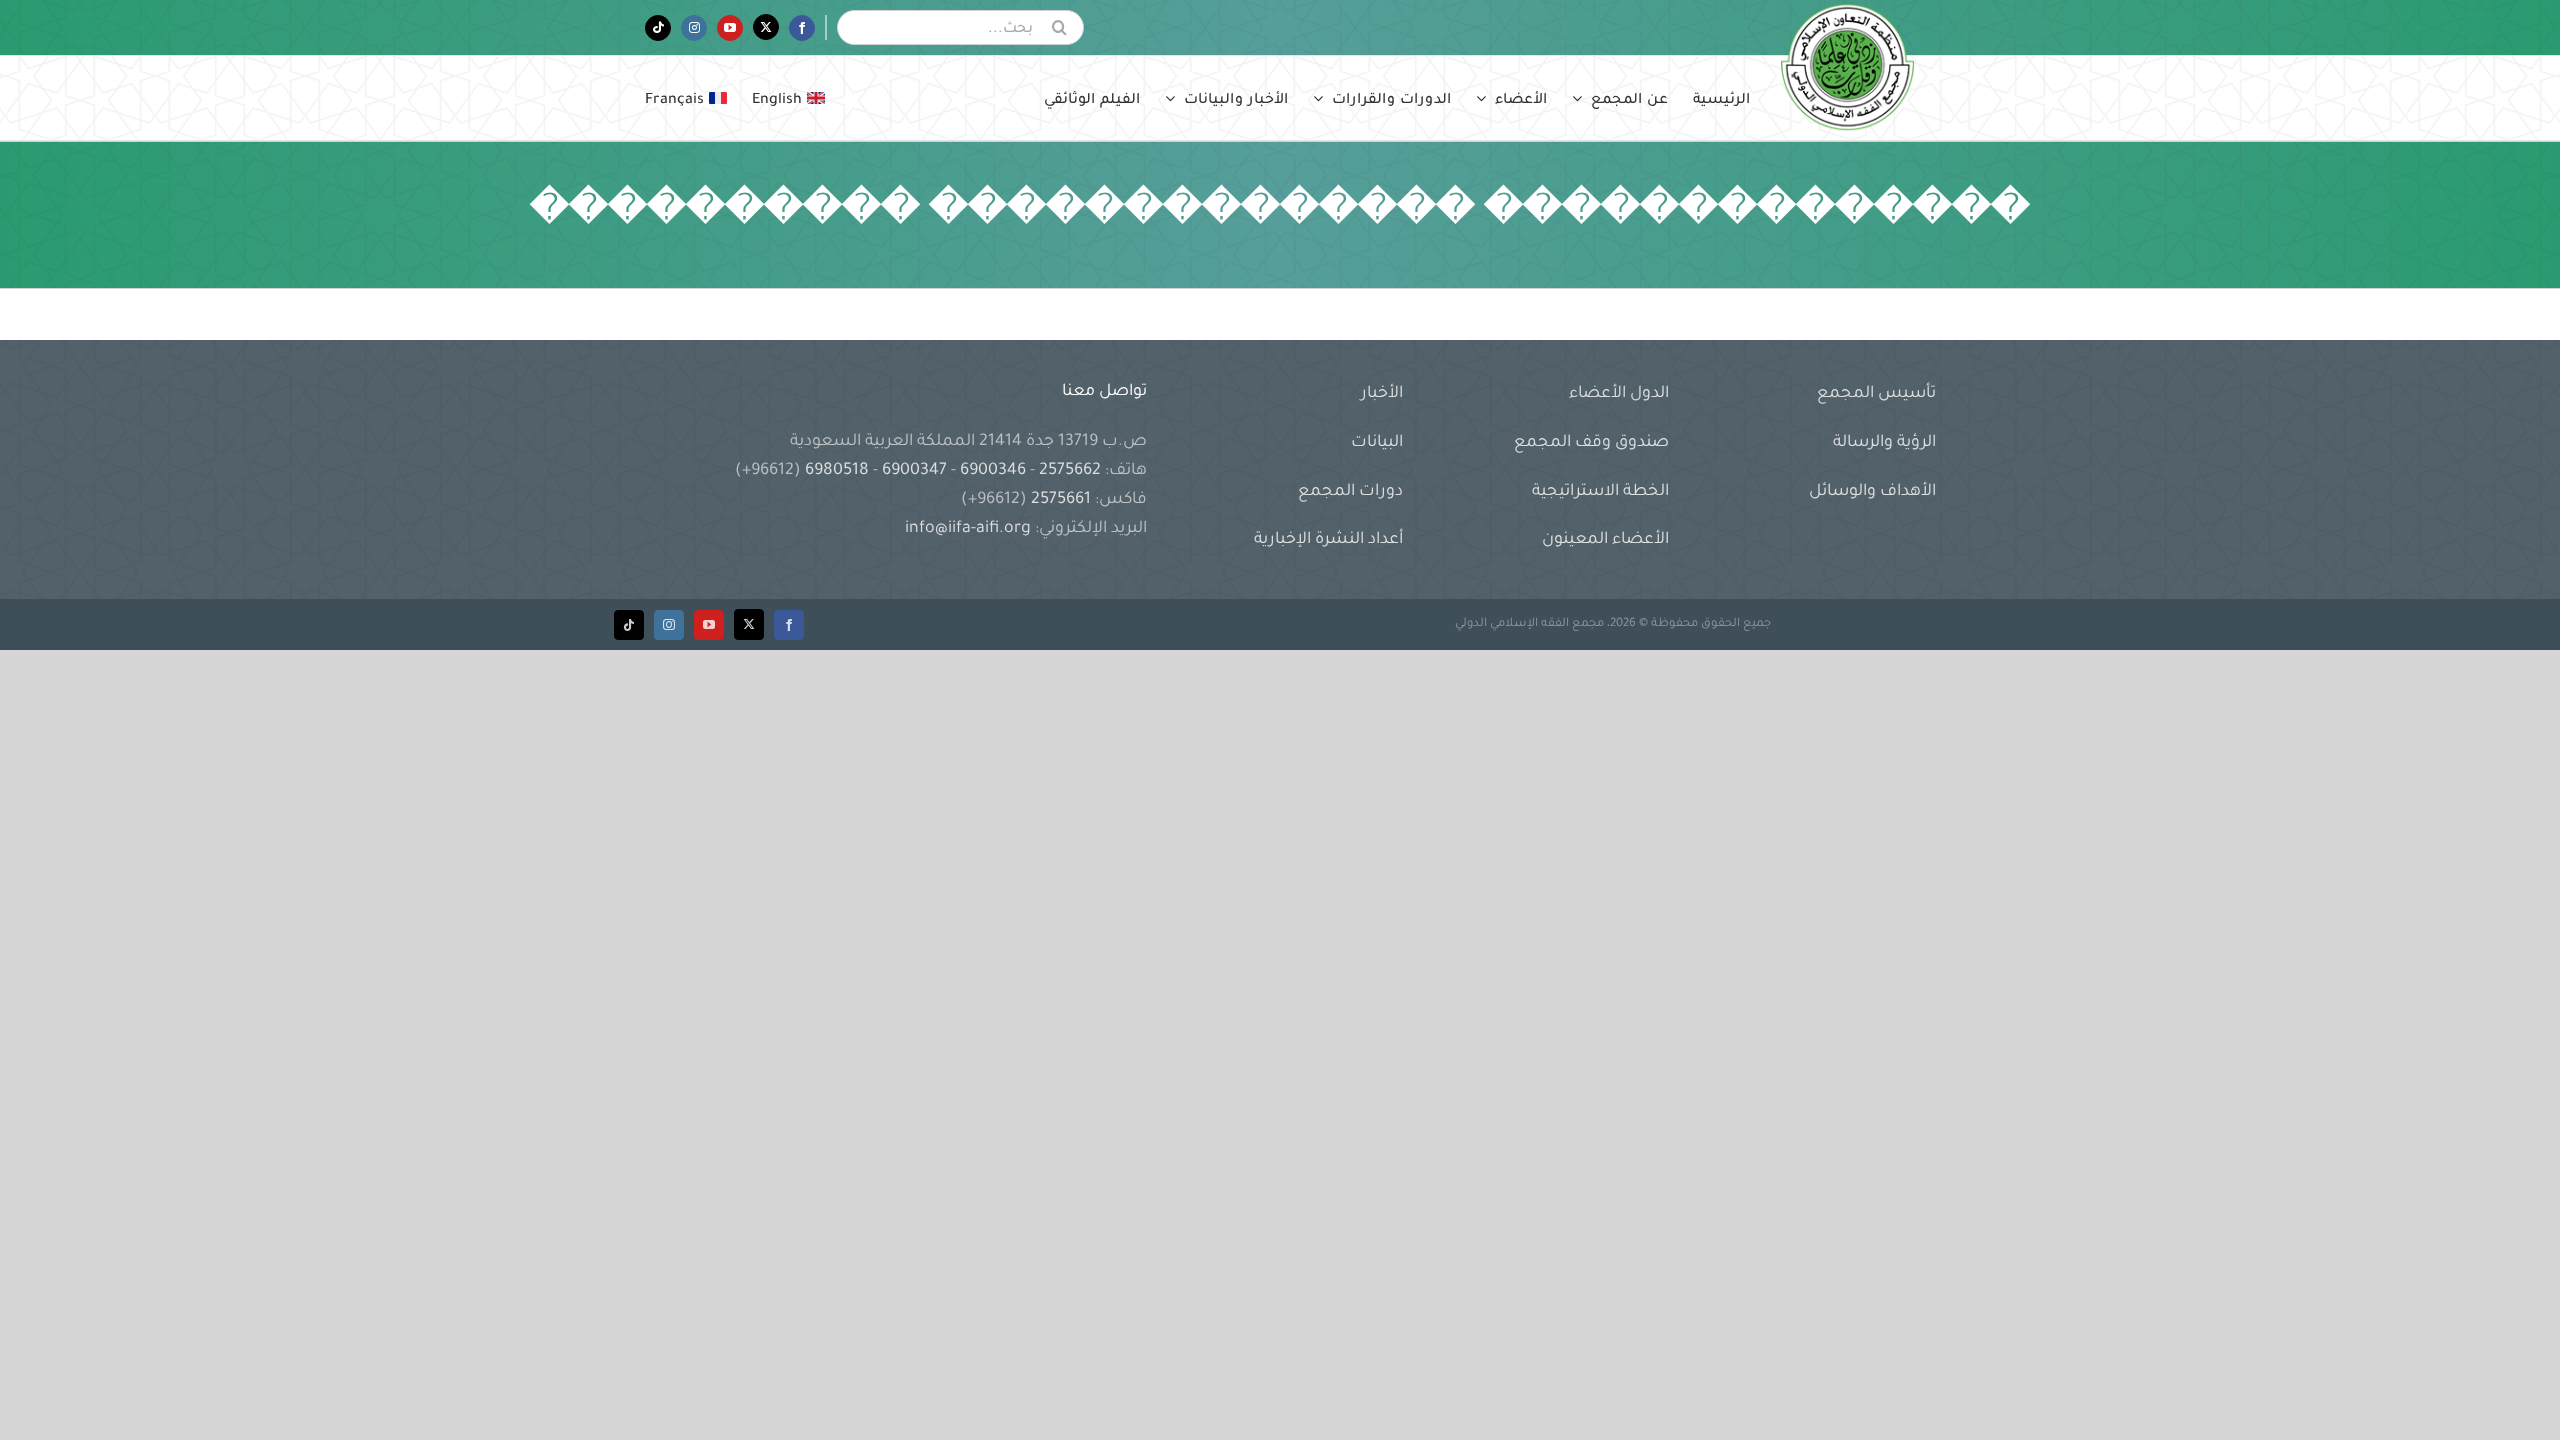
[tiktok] (629, 625)
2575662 (1070, 471)
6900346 (993, 471)
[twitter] (749, 624)
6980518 (837, 471)
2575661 (1061, 500)
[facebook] (789, 625)
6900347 (914, 471)
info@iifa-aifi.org (968, 529)
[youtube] (709, 625)
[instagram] (669, 625)
